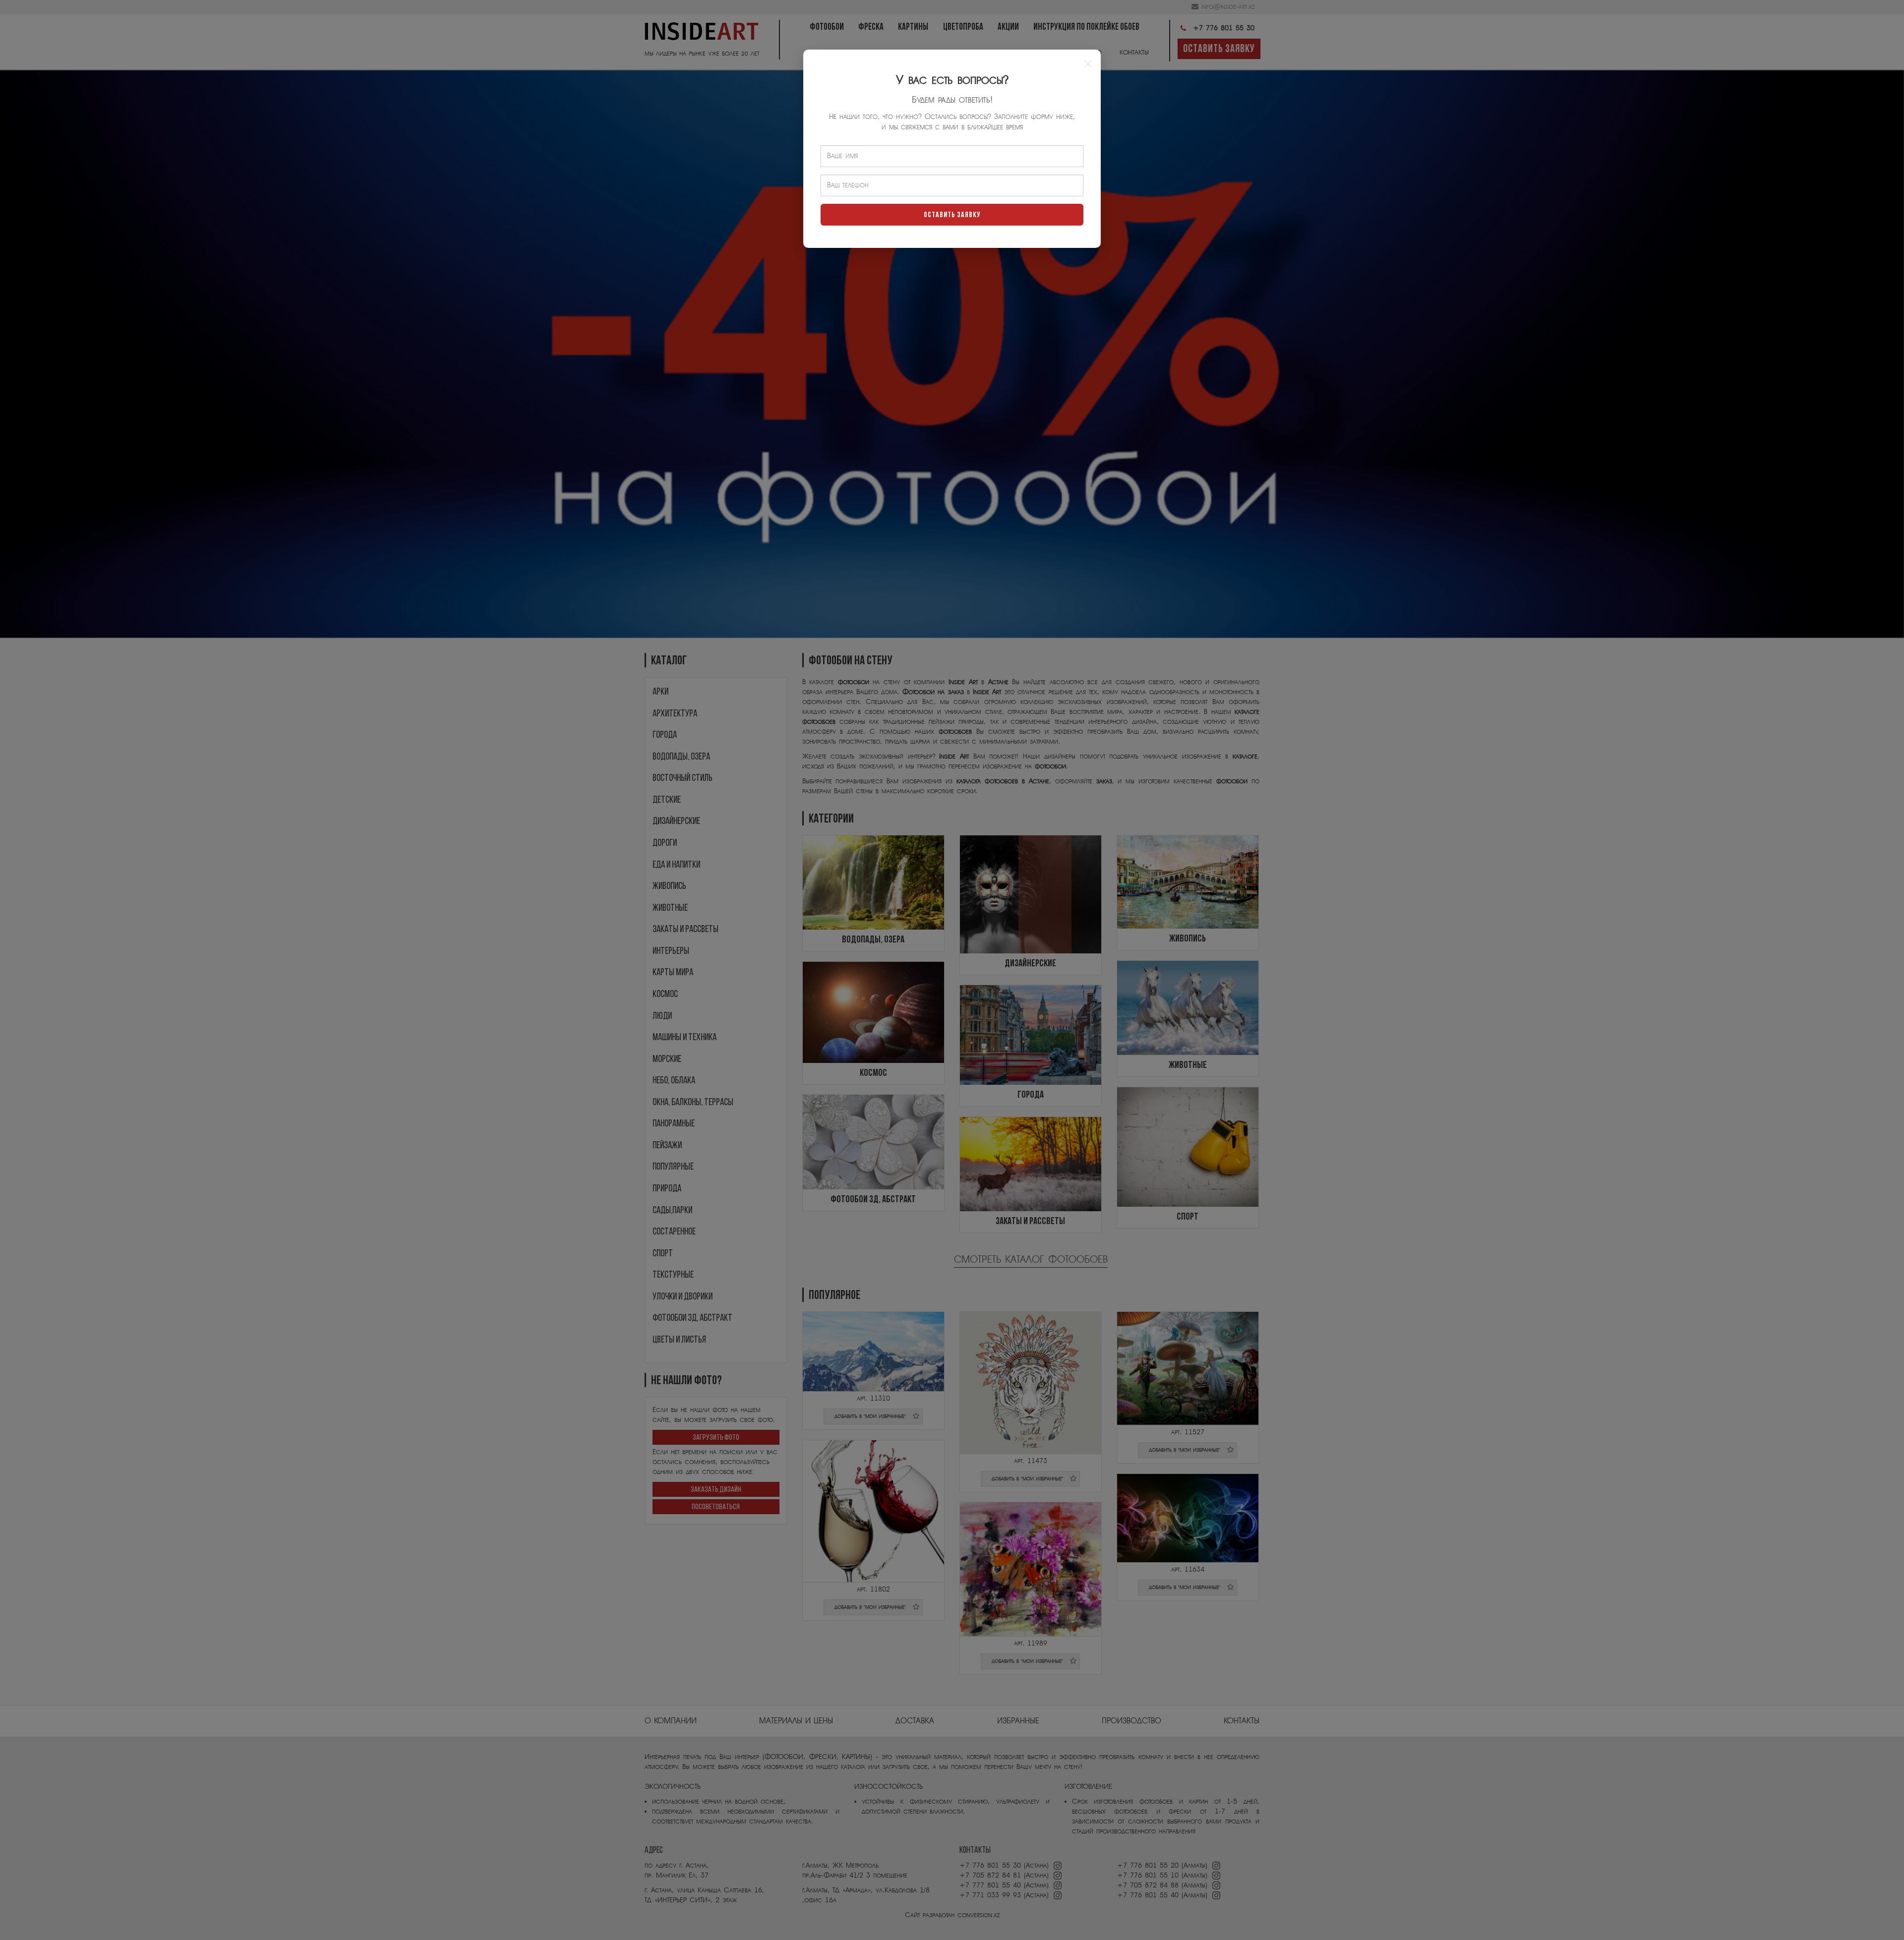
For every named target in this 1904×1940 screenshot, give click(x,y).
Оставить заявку (952, 215)
